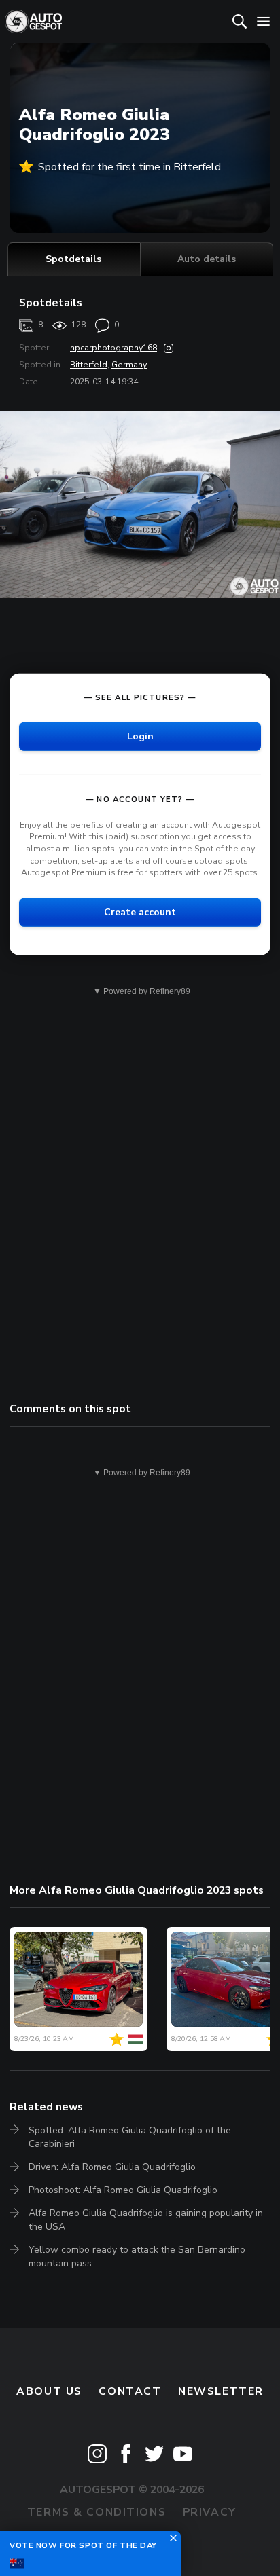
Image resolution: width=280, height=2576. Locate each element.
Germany (129, 365)
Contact (130, 2391)
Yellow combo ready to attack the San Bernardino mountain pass (137, 2257)
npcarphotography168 (113, 348)
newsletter (221, 2391)
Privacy (210, 2512)
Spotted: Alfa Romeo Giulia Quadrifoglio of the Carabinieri (130, 2137)
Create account (140, 912)
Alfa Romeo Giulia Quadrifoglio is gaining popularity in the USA (146, 2220)
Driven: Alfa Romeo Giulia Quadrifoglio (112, 2167)
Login (140, 736)
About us (49, 2391)
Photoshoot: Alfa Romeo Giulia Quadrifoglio (123, 2190)
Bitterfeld (89, 365)
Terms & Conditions (97, 2512)
